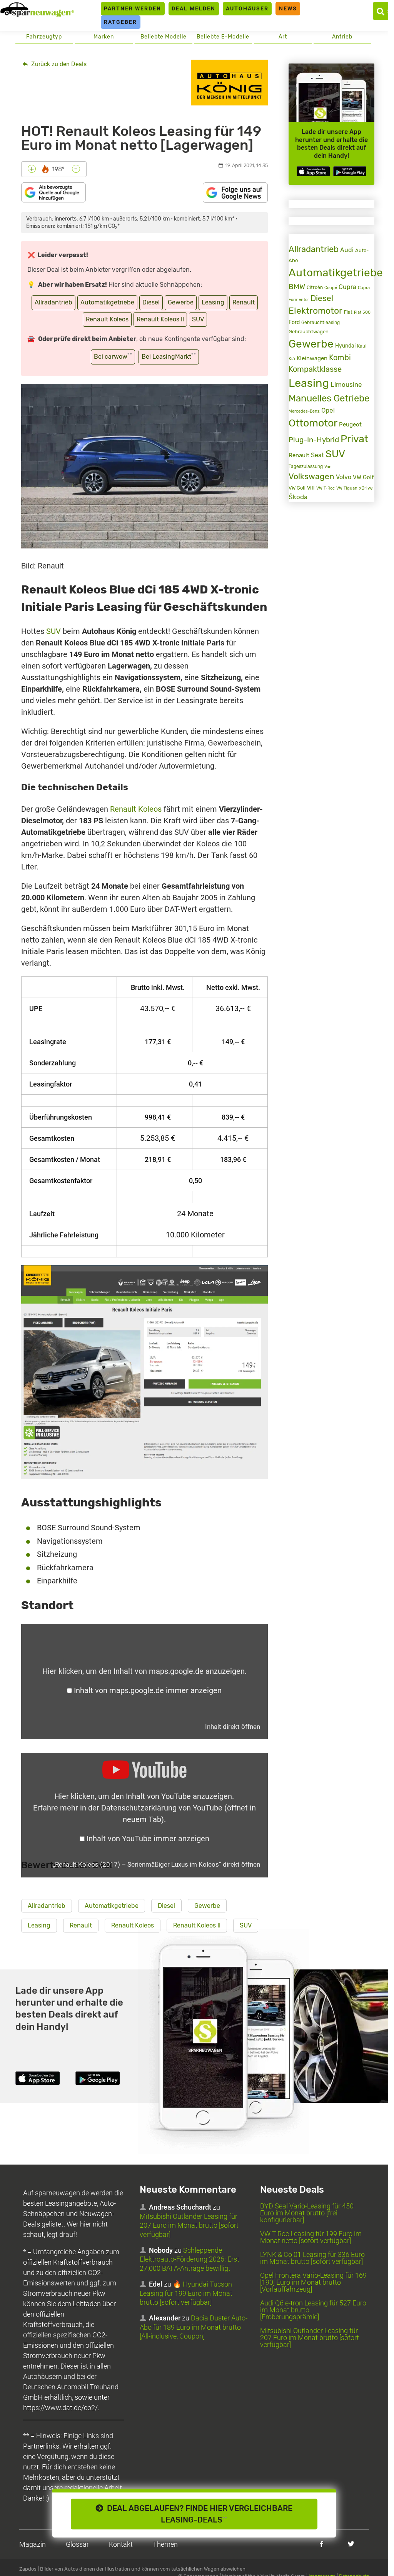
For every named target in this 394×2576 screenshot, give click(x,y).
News (288, 8)
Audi (347, 250)
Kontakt (121, 2544)
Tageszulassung (306, 466)
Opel (328, 410)
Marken (104, 37)
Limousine (346, 384)
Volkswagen (311, 476)
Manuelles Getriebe (329, 398)
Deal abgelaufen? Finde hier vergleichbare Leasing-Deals (198, 2514)
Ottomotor (313, 423)
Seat (317, 455)
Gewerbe (181, 302)
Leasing (213, 302)
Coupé (331, 288)
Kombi (340, 358)
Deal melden (194, 8)
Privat (354, 439)
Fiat (348, 312)
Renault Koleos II (160, 319)
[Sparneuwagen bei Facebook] (321, 2544)
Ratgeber (120, 22)
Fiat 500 (362, 312)
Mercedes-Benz (304, 411)
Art (283, 37)
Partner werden (133, 8)
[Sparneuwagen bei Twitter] (351, 2544)
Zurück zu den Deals (58, 64)
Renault (244, 302)
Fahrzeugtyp (44, 37)
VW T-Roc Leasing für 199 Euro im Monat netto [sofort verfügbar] (311, 2237)
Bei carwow (113, 356)
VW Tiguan (347, 488)
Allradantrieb (53, 302)
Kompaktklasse (315, 369)
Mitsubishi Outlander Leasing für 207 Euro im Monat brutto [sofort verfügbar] (189, 2225)
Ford (294, 322)
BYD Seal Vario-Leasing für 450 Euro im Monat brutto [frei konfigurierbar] (307, 2213)
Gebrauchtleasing (321, 323)
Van (328, 466)
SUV (198, 319)
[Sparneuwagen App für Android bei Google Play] (350, 171)
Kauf (362, 346)
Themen (165, 2544)
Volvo (344, 477)
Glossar (77, 2544)
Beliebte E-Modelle (223, 37)
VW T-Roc (326, 488)
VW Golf (363, 477)
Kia (292, 359)
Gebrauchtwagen (309, 332)
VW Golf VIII (302, 488)
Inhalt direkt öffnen (233, 1727)
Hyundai (345, 346)
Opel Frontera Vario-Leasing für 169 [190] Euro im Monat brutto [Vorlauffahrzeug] (313, 2282)
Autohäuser (247, 8)
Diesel (151, 302)
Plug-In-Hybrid (314, 440)
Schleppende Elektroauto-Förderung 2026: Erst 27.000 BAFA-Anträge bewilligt (189, 2259)
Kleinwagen (312, 358)
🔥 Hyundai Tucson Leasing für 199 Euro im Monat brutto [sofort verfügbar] (186, 2293)
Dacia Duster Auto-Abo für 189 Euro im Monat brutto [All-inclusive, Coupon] (194, 2327)
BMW (297, 287)
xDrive (366, 488)
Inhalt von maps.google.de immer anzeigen (148, 1690)
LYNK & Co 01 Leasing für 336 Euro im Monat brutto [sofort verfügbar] (312, 2258)
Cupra (347, 287)
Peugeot (350, 425)
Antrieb (342, 37)
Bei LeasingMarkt (169, 356)
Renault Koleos (107, 319)
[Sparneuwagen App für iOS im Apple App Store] (313, 171)
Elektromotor (316, 311)
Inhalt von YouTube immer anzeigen (148, 1839)
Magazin (33, 2544)
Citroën (315, 287)
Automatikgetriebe (107, 302)
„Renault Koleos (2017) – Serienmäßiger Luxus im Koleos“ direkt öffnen (156, 1864)
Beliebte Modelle (164, 37)
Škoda (298, 497)
